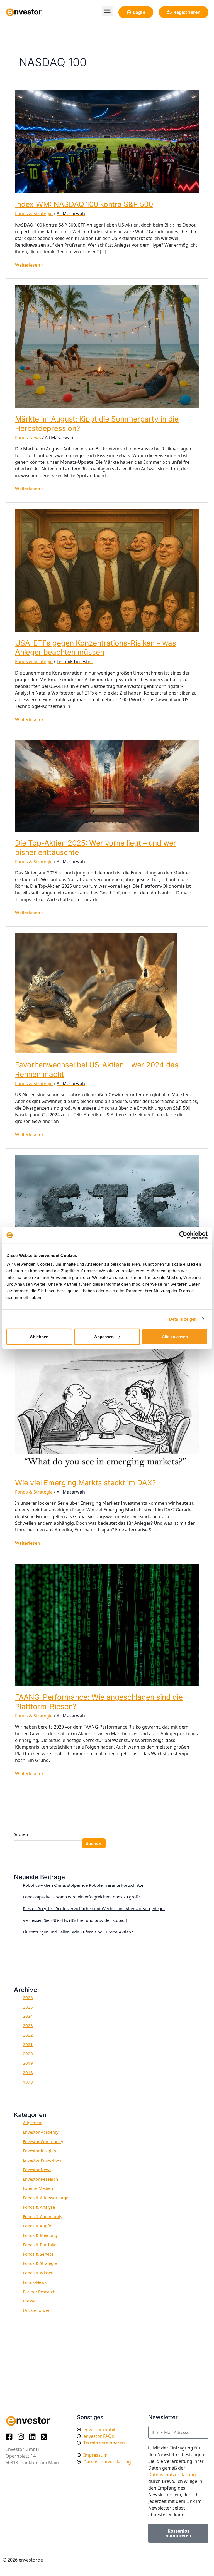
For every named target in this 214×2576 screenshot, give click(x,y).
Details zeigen (183, 1319)
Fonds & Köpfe (37, 2226)
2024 (28, 2016)
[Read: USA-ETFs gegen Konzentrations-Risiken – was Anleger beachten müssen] (107, 570)
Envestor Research (40, 2179)
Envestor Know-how (42, 2160)
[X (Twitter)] (46, 2437)
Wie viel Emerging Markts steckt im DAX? (85, 1483)
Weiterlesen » (29, 265)
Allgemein (33, 2123)
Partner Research (39, 2292)
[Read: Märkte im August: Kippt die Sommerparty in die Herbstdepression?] (107, 346)
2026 (28, 1997)
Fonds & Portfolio (40, 2245)
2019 (28, 2063)
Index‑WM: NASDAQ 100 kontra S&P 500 (84, 204)
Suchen (21, 1834)
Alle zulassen (175, 1337)
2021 (28, 2044)
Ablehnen (39, 1337)
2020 (28, 2054)
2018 (28, 2072)
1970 (28, 2082)
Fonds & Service (38, 2254)
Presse (29, 2301)
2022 (28, 2035)
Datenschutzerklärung (172, 2475)
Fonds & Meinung (40, 2235)
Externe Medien (38, 2188)
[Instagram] (23, 2437)
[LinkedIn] (34, 2437)
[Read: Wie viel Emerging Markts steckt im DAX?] (107, 1405)
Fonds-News (28, 438)
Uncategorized (37, 2310)
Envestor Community (43, 2141)
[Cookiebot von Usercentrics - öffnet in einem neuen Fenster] (183, 1235)
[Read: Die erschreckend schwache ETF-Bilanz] (107, 1201)
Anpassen (104, 1337)
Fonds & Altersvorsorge (46, 2198)
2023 (28, 2025)
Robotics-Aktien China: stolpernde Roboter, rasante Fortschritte (83, 1885)
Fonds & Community (43, 2216)
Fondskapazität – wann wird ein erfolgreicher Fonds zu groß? (82, 1897)
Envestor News (37, 2170)
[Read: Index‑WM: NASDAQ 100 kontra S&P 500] (107, 141)
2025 (28, 2007)
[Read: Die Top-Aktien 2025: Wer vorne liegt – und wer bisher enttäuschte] (107, 785)
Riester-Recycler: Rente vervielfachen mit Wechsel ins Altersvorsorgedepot (94, 1908)
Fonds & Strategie (34, 214)
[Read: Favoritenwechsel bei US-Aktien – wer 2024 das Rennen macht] (96, 993)
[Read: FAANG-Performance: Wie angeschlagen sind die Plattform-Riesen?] (107, 1624)
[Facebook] (11, 2437)
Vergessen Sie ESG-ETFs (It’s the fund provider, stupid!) (75, 1920)
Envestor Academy (41, 2132)
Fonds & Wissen (38, 2273)
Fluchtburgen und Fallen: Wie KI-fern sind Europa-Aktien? (78, 1932)
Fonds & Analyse (39, 2207)
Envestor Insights (39, 2151)
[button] (108, 11)
